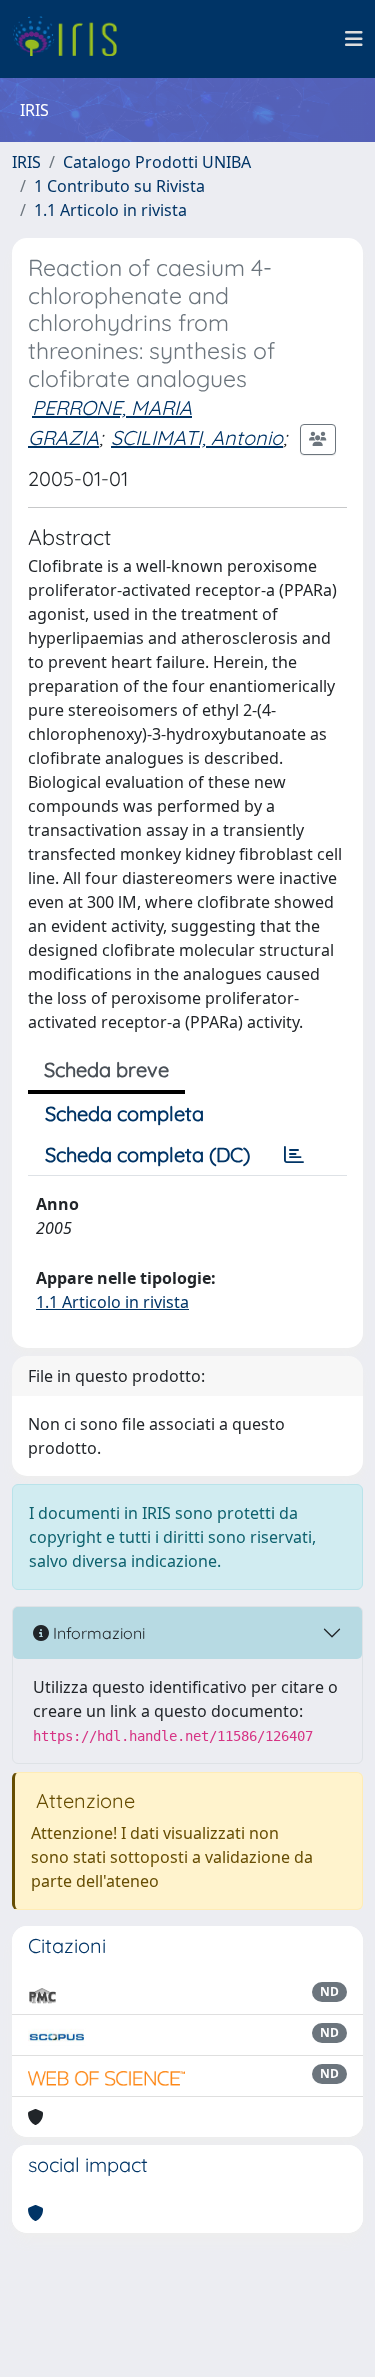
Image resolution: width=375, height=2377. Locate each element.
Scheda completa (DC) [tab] (147, 1154)
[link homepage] (72, 39)
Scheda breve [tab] (106, 1069)
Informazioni (97, 1633)
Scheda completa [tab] (124, 1113)
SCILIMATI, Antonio (197, 437)
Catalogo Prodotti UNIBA (157, 162)
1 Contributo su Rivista (119, 186)
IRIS (26, 162)
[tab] (294, 1155)
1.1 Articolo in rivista (110, 210)
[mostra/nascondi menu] (354, 39)
